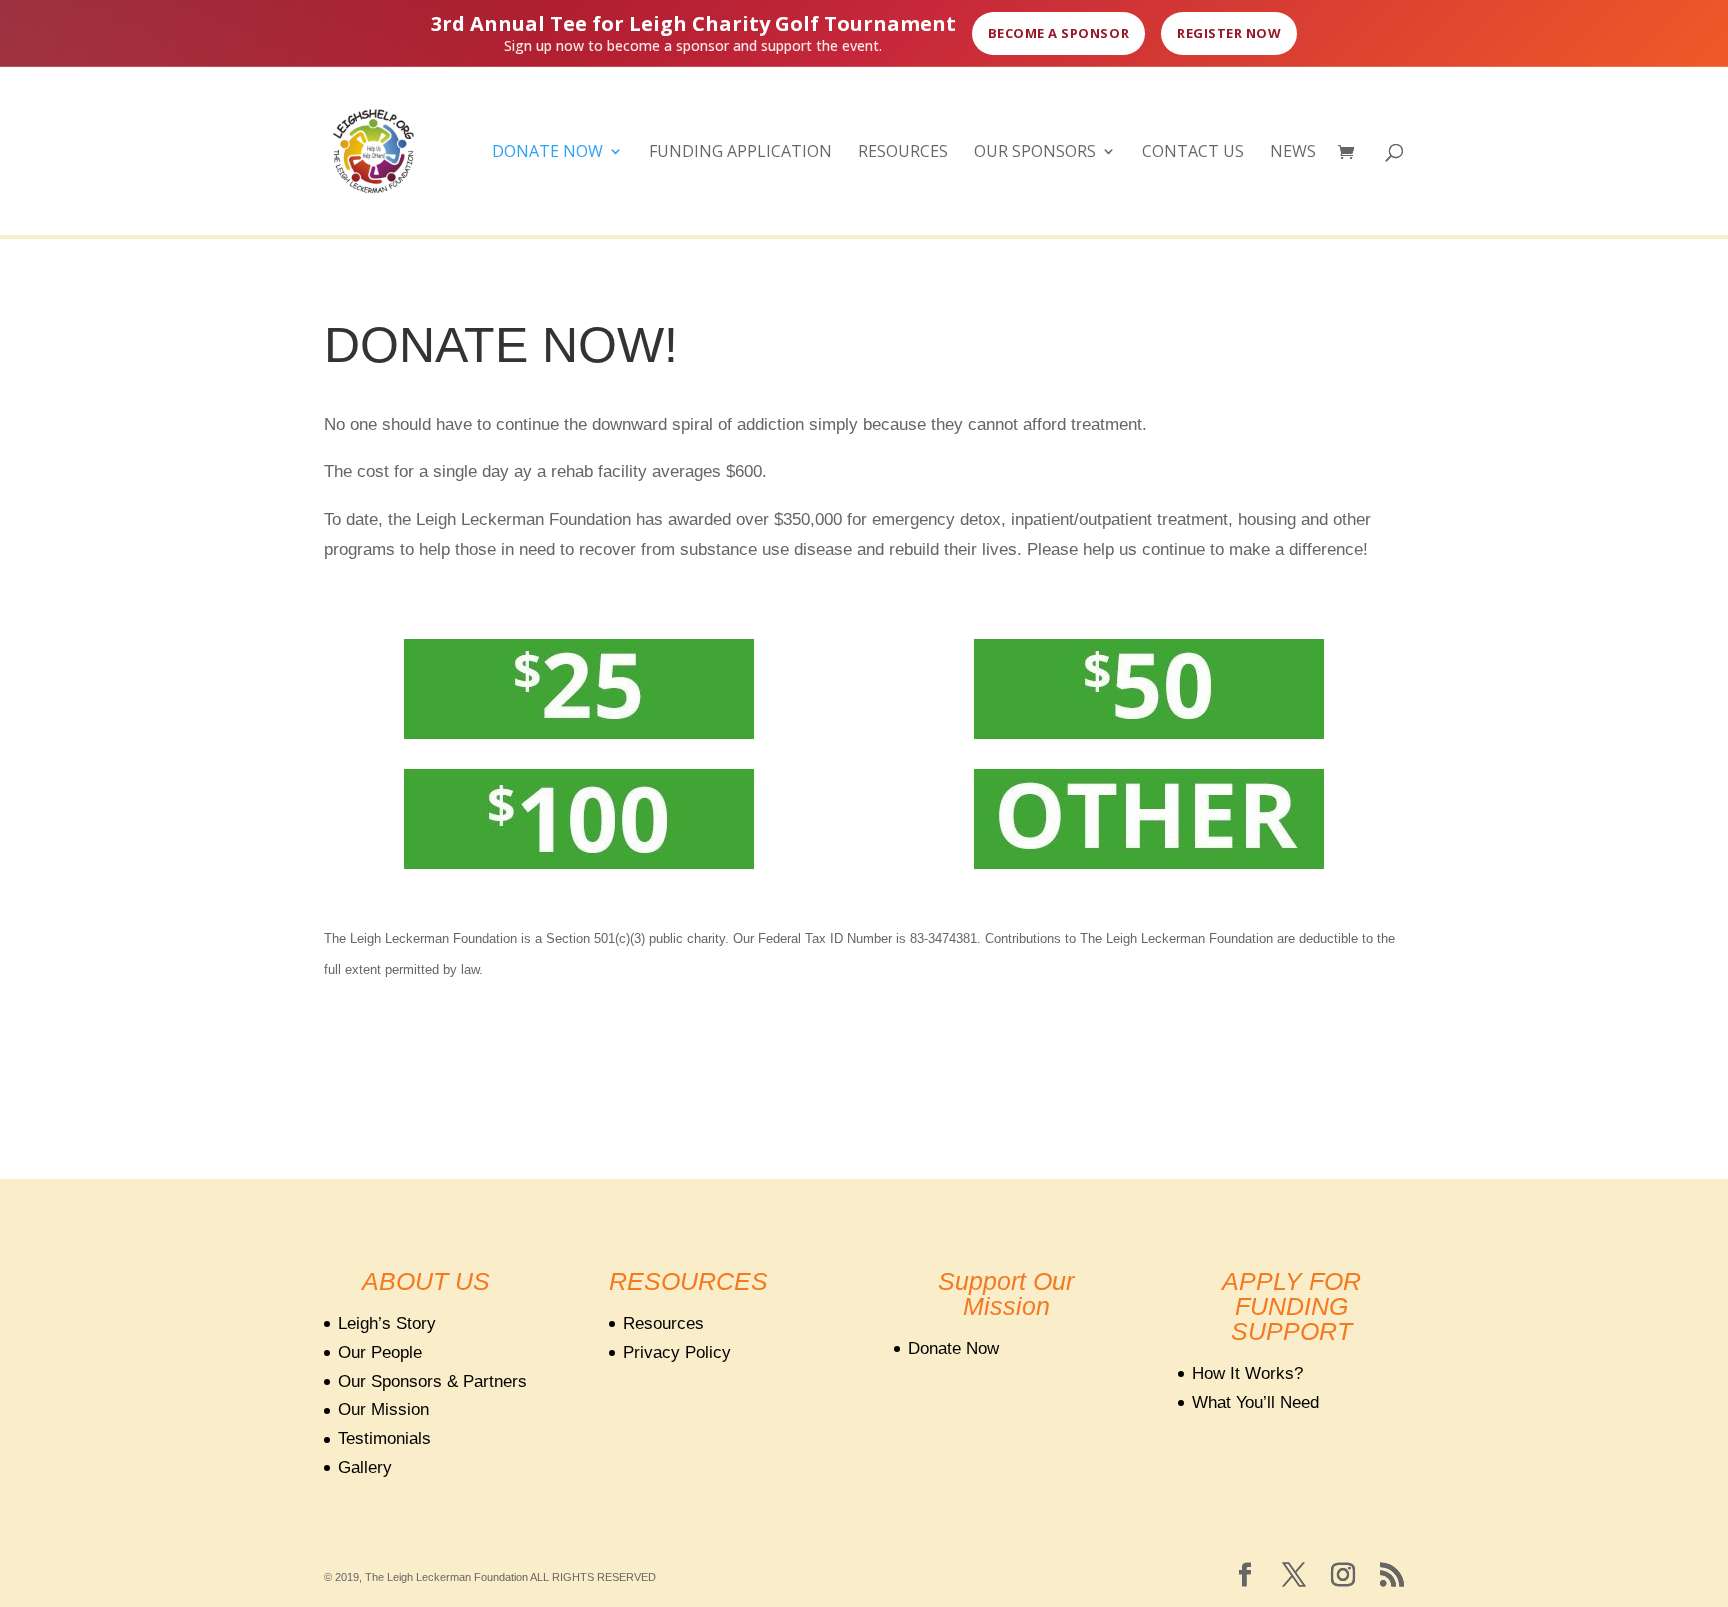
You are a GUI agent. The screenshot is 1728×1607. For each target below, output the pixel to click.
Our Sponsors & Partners (432, 1381)
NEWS (1293, 153)
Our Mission (383, 1409)
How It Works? (1247, 1373)
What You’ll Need (1255, 1402)
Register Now (1229, 33)
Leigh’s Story (387, 1323)
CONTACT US (1193, 153)
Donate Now (547, 153)
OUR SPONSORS (1035, 153)
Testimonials (384, 1438)
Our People (380, 1352)
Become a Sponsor (1058, 33)
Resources (903, 153)
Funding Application (740, 153)
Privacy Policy (677, 1352)
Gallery (365, 1467)
